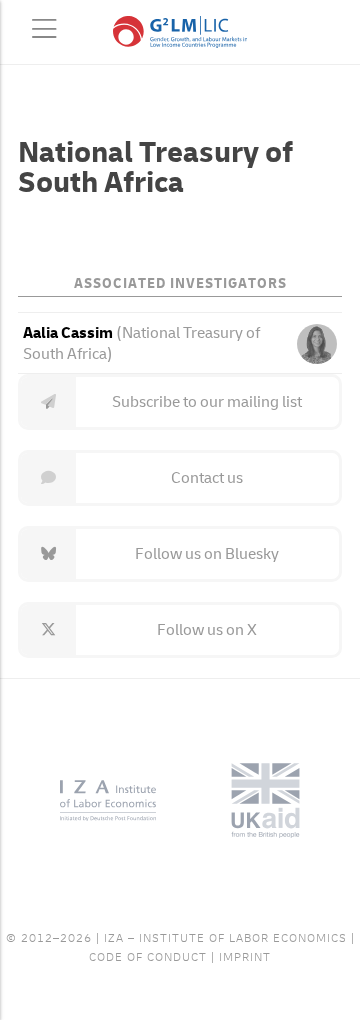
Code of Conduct (148, 957)
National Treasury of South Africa (141, 343)
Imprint (245, 957)
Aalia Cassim (68, 333)
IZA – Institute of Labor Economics (225, 938)
